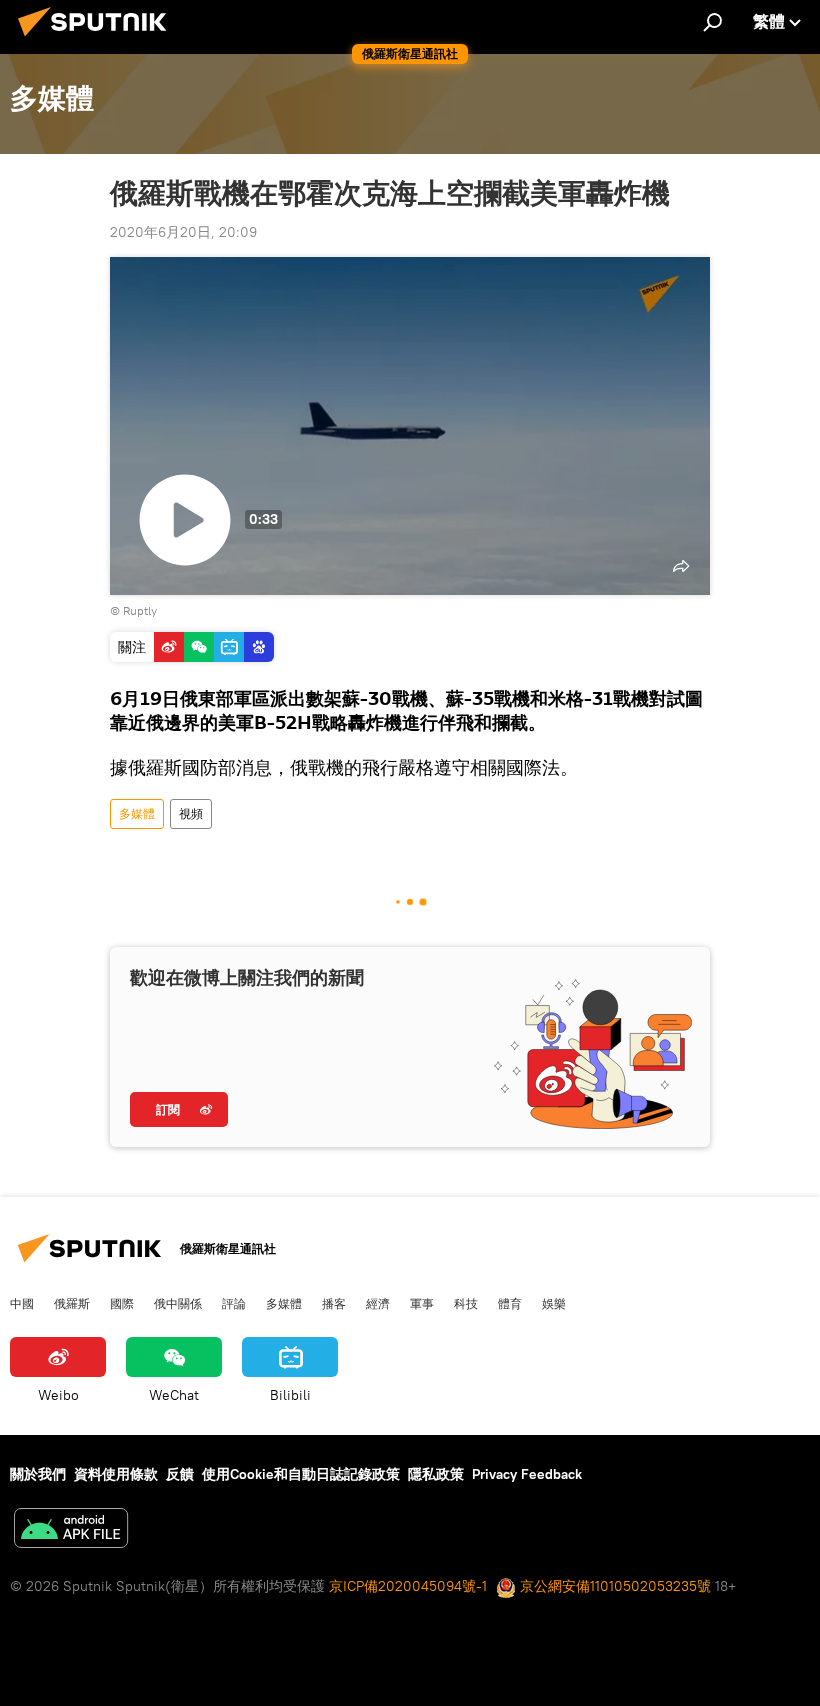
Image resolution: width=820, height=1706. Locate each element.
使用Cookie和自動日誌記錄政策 (301, 1474)
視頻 (191, 813)
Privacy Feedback (527, 1474)
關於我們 (38, 1474)
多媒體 (137, 813)
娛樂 (554, 1303)
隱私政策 (436, 1474)
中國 (22, 1303)
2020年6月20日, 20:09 (183, 232)
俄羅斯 (72, 1303)
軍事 (422, 1303)
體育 (510, 1303)
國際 (122, 1303)
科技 (466, 1303)
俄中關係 (178, 1303)
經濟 (378, 1303)
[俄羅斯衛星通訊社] (98, 39)
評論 (234, 1303)
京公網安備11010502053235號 (613, 1586)
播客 (334, 1303)
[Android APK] (71, 1530)
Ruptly (140, 610)
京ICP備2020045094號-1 (408, 1586)
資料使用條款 (116, 1474)
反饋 (180, 1474)
